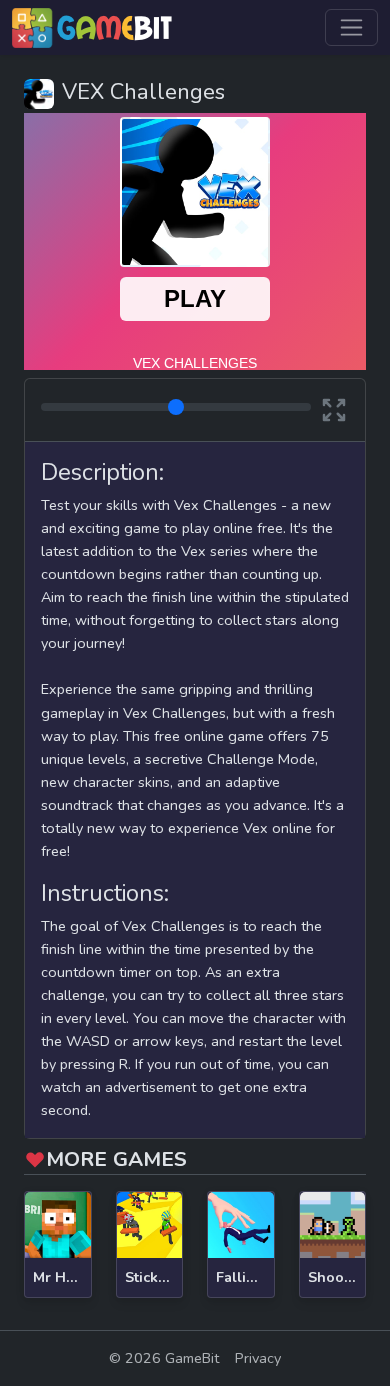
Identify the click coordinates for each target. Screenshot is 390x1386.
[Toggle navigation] (351, 27)
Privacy (258, 1358)
